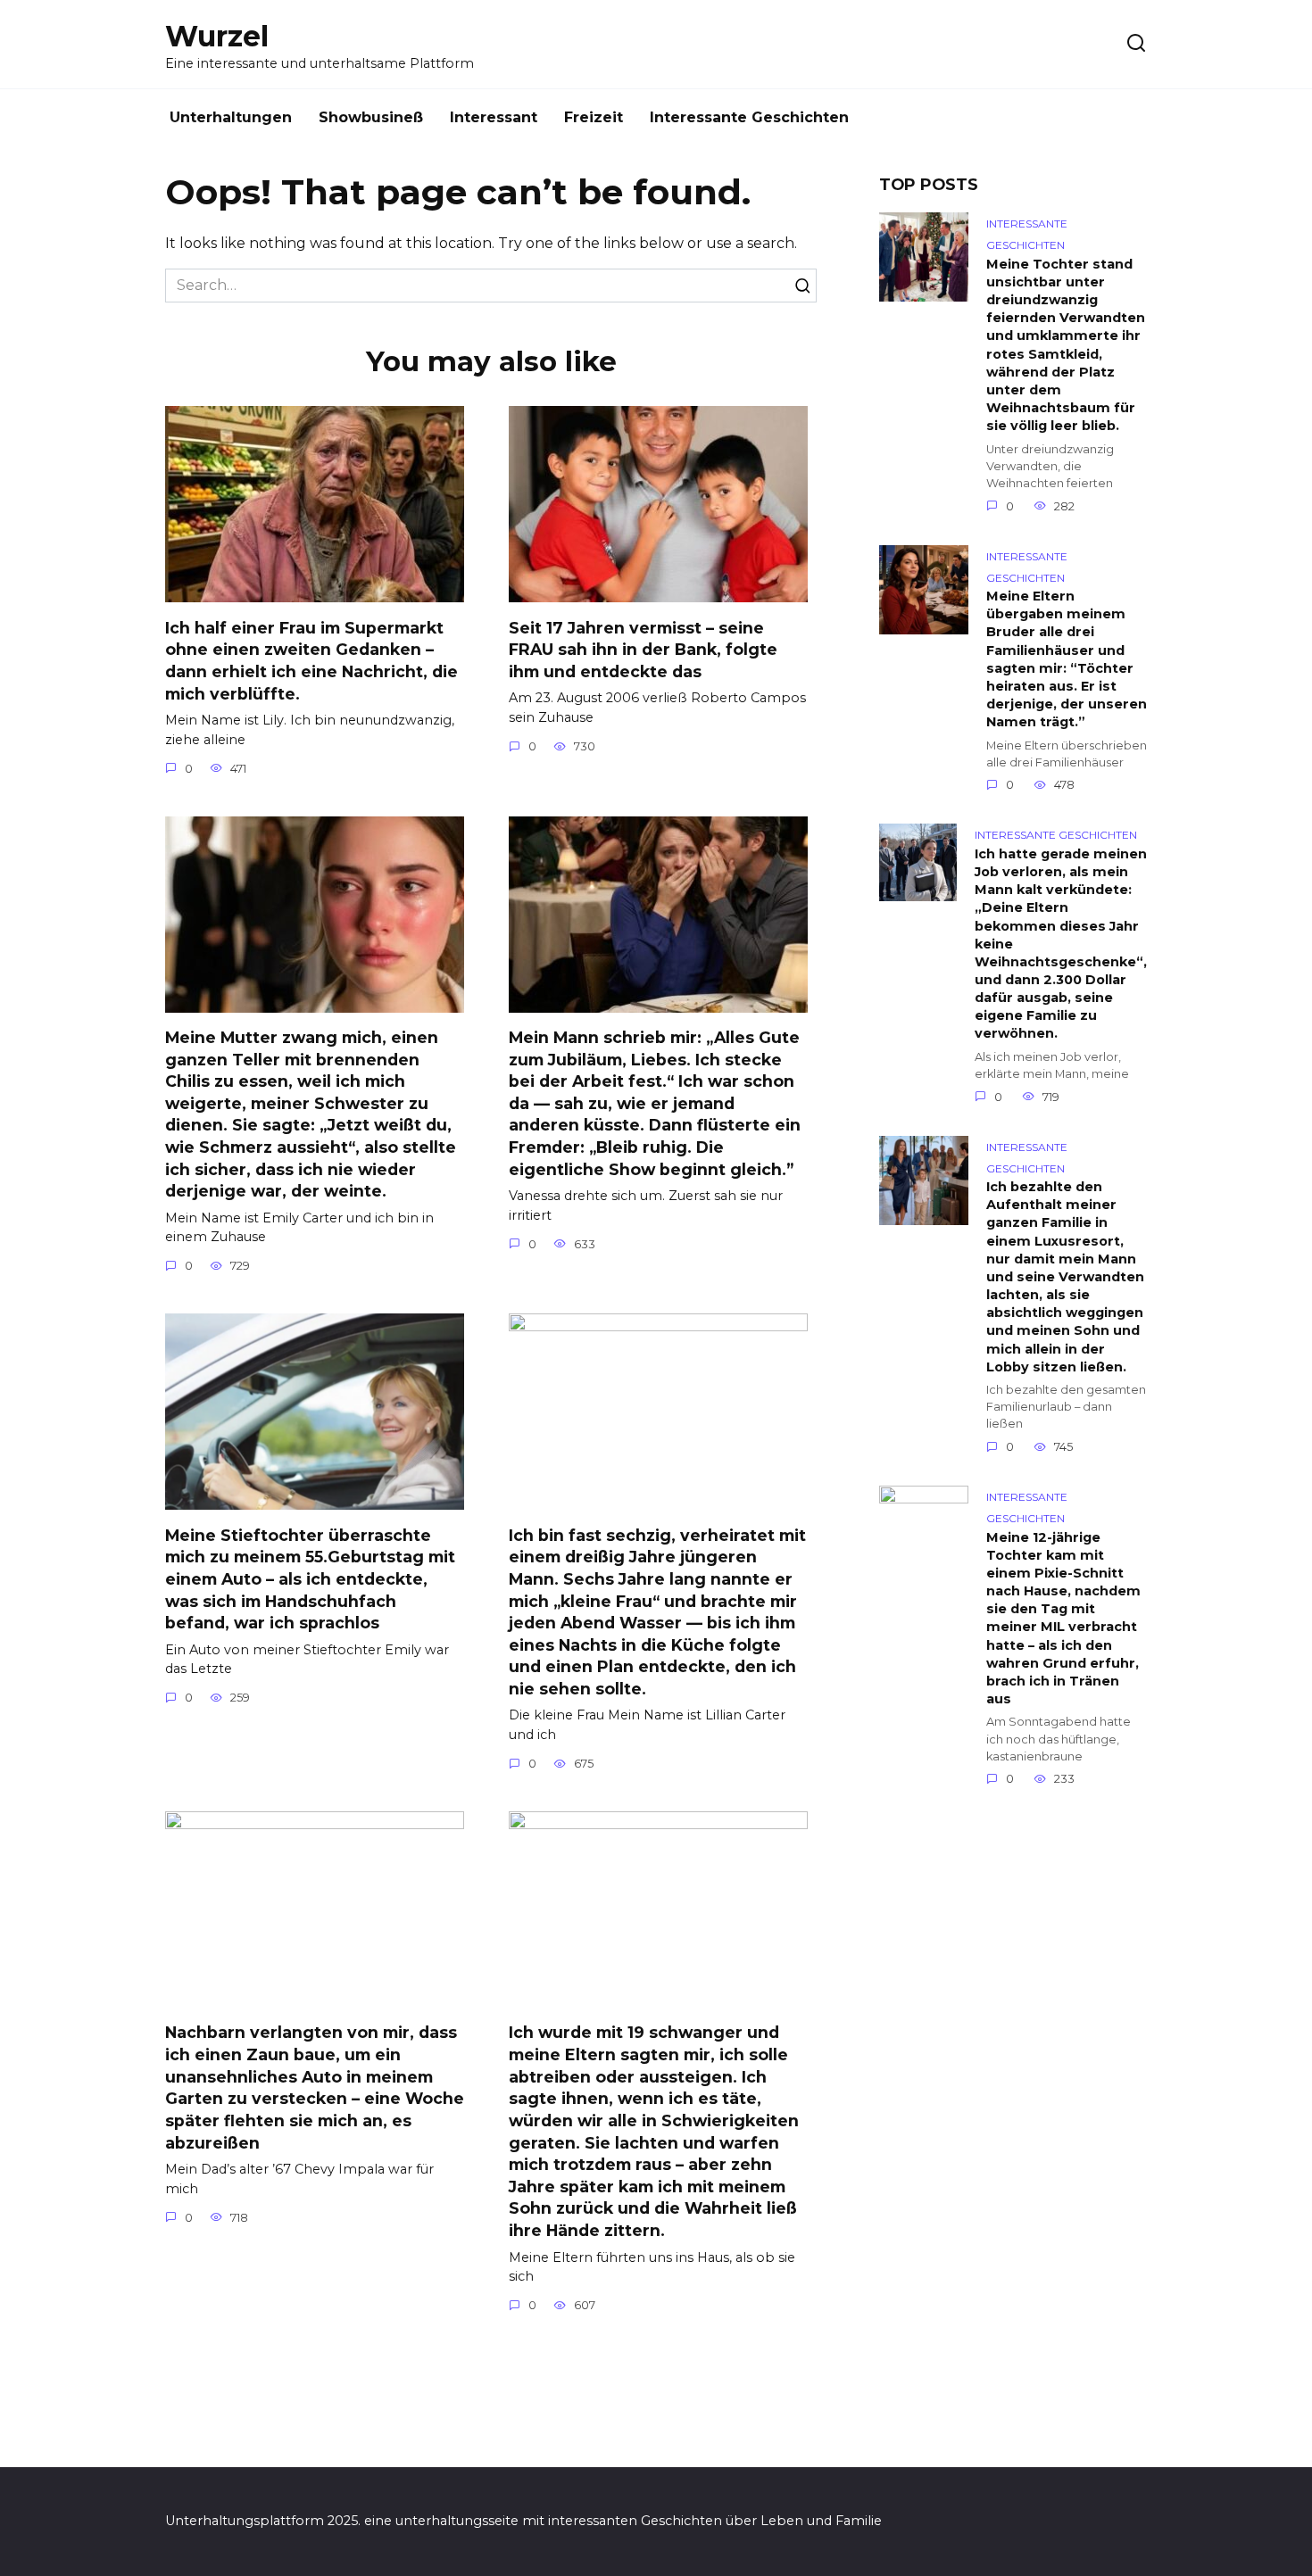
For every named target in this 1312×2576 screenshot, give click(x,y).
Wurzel (217, 36)
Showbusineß (371, 117)
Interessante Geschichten (749, 117)
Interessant (494, 117)
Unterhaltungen (231, 117)
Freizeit (594, 117)
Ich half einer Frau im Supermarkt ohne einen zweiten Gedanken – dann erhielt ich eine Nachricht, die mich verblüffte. (311, 660)
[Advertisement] (1013, 2137)
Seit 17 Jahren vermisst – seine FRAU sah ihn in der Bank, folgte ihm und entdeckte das (643, 649)
